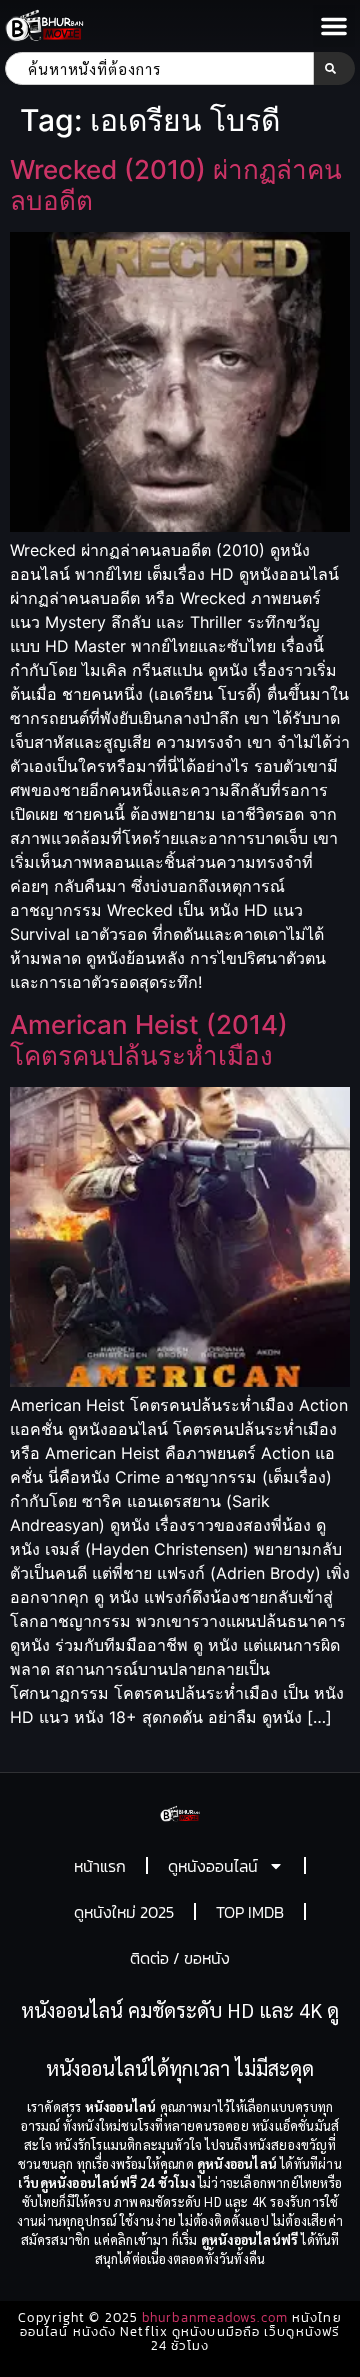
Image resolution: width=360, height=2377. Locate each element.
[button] (334, 26)
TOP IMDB (250, 1912)
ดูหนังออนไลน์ (213, 1866)
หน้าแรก (100, 1866)
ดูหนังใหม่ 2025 (124, 1912)
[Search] (334, 68)
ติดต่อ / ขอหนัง (180, 1958)
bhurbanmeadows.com (215, 2317)
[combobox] (159, 68)
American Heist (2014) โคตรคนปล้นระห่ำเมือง (149, 1040)
